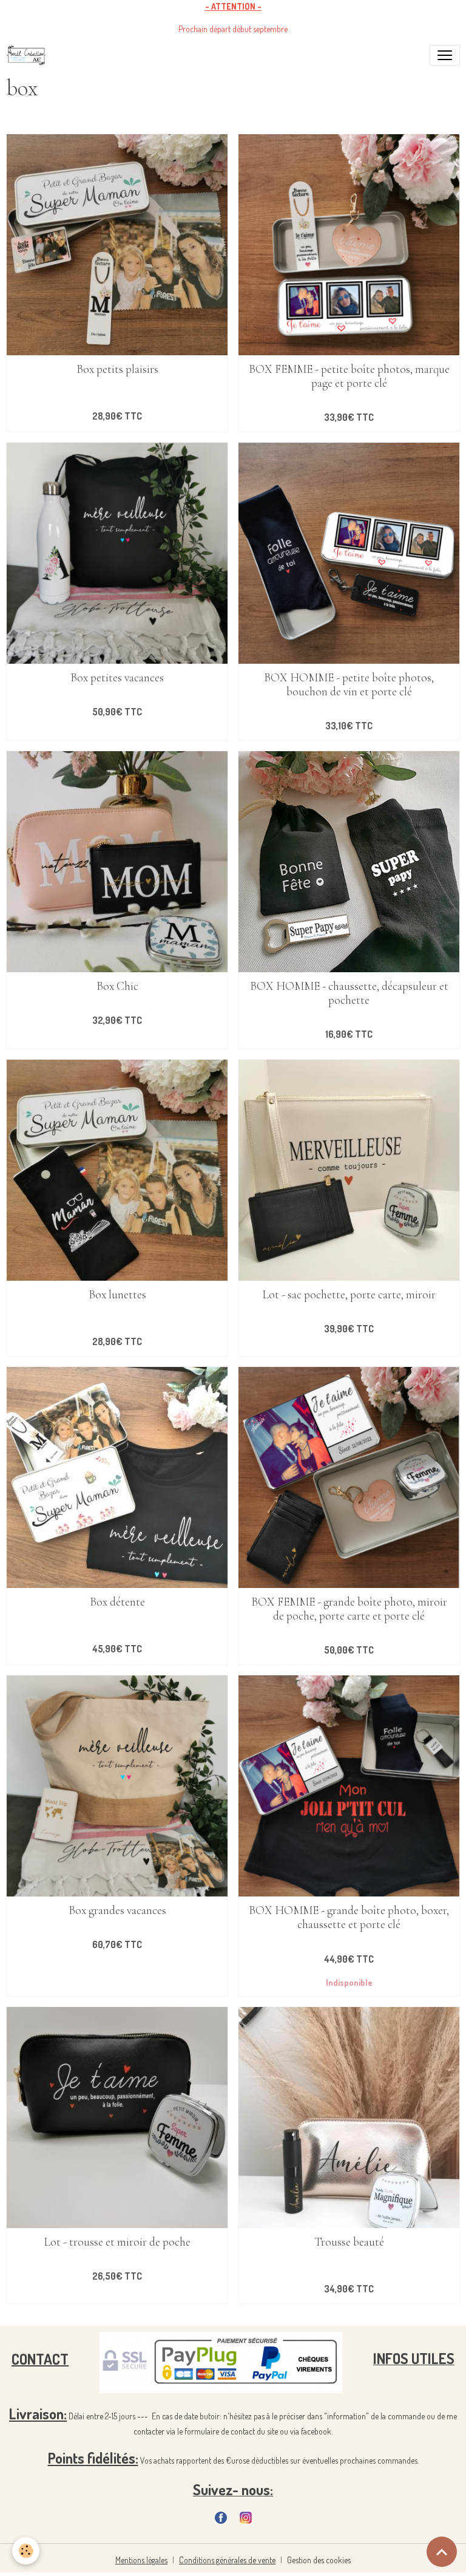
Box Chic (117, 986)
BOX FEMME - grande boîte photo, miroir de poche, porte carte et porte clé (349, 1609)
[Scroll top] (442, 2552)
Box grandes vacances (117, 1911)
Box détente (117, 1602)
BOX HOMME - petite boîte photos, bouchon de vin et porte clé (349, 685)
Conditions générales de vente (227, 2560)
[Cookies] (26, 2551)
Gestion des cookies (319, 2560)
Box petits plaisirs (117, 370)
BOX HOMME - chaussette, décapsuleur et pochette (349, 993)
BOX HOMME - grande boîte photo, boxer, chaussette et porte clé (349, 1918)
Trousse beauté (349, 2242)
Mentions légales (141, 2560)
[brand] (29, 55)
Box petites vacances (117, 678)
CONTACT (40, 2358)
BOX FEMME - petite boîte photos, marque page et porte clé (349, 377)
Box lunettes (117, 1295)
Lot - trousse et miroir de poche (117, 2242)
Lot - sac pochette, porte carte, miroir (349, 1295)
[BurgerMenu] (445, 55)
